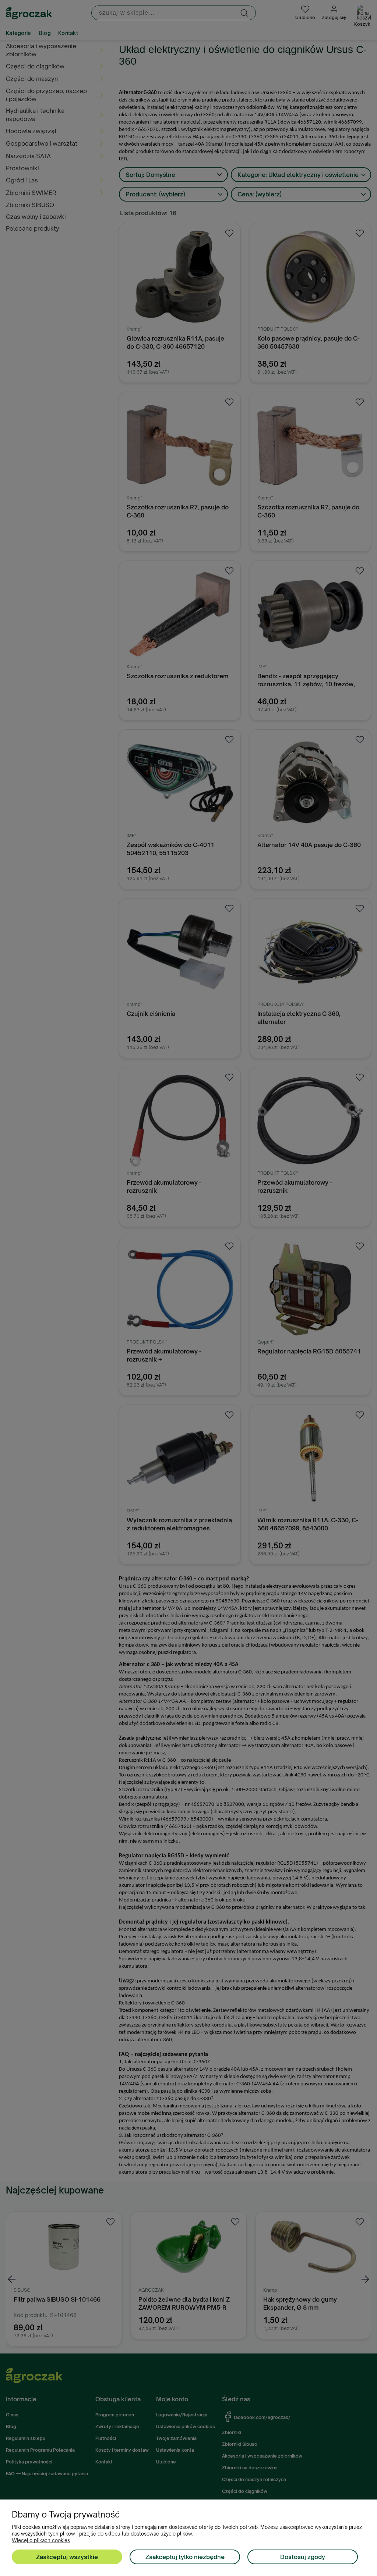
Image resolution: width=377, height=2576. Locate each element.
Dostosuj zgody (303, 2557)
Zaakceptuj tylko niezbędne (185, 2557)
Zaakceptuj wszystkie (67, 2557)
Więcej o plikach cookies (41, 2540)
